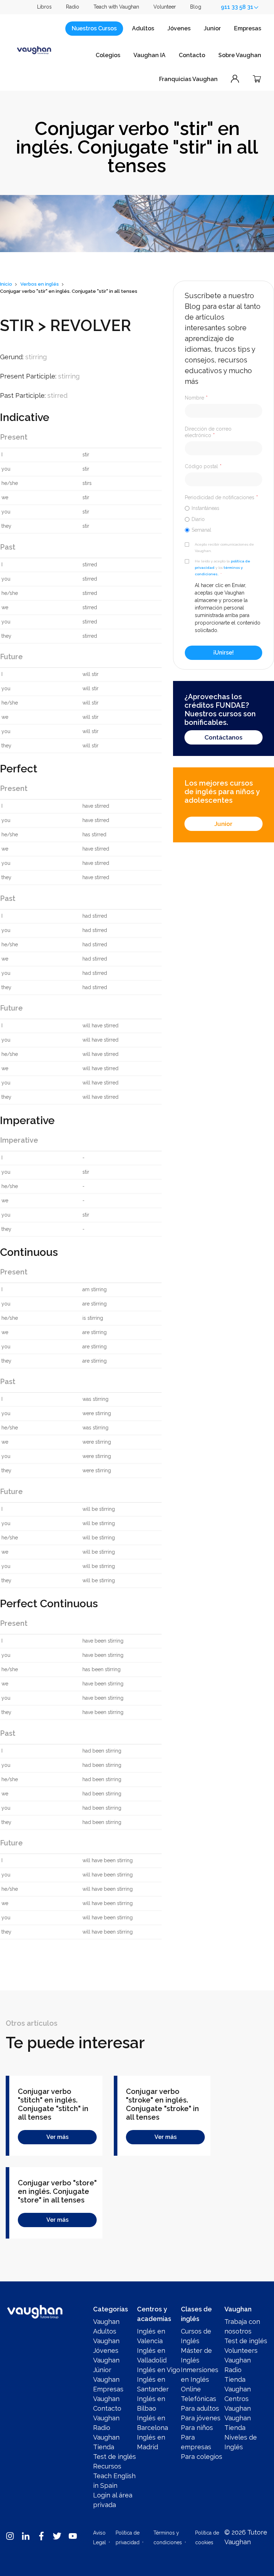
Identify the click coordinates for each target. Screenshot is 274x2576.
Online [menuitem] (191, 2389)
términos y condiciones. (219, 571)
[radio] (224, 508)
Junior (212, 28)
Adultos (143, 28)
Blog (196, 7)
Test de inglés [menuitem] (115, 2457)
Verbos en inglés (40, 284)
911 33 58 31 (237, 7)
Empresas (248, 28)
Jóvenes (179, 28)
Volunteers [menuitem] (241, 2351)
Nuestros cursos (94, 28)
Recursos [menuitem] (107, 2466)
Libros (44, 7)
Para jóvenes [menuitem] (201, 2418)
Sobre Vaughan (240, 55)
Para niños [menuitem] (197, 2428)
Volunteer (165, 7)
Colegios (108, 55)
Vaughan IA (149, 55)
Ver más (57, 2137)
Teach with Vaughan (116, 7)
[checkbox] (224, 519)
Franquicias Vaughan (188, 79)
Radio (73, 7)
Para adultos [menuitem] (200, 2408)
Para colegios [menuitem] (202, 2457)
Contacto (192, 55)
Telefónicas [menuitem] (199, 2399)
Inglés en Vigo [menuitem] (159, 2370)
